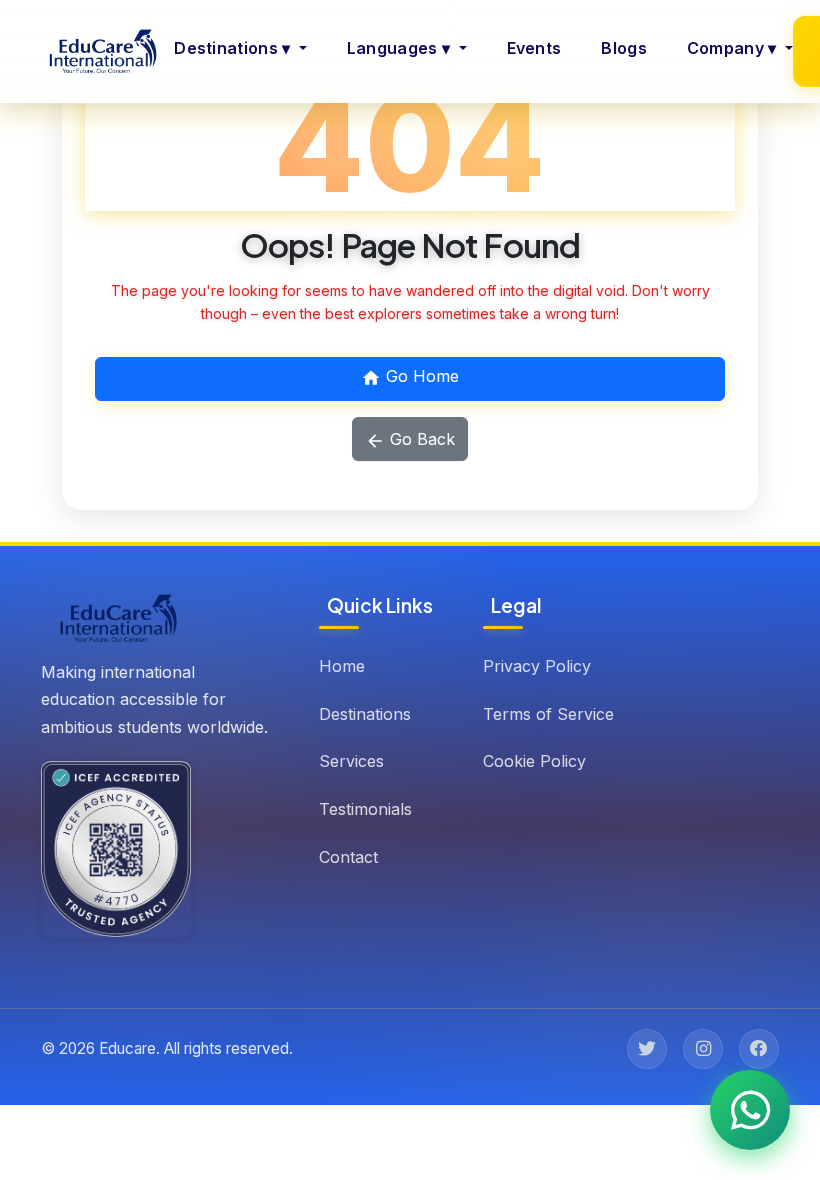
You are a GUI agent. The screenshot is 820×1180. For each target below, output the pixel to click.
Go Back (420, 439)
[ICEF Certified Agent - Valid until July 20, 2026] (116, 849)
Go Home (420, 376)
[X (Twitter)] (647, 1049)
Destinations (232, 48)
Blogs (624, 48)
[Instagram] (703, 1049)
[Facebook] (759, 1049)
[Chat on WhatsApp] (750, 1110)
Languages (398, 48)
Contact (348, 857)
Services (351, 761)
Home (342, 666)
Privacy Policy (537, 666)
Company (732, 48)
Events (534, 48)
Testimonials (365, 809)
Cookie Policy (534, 761)
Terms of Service (548, 714)
